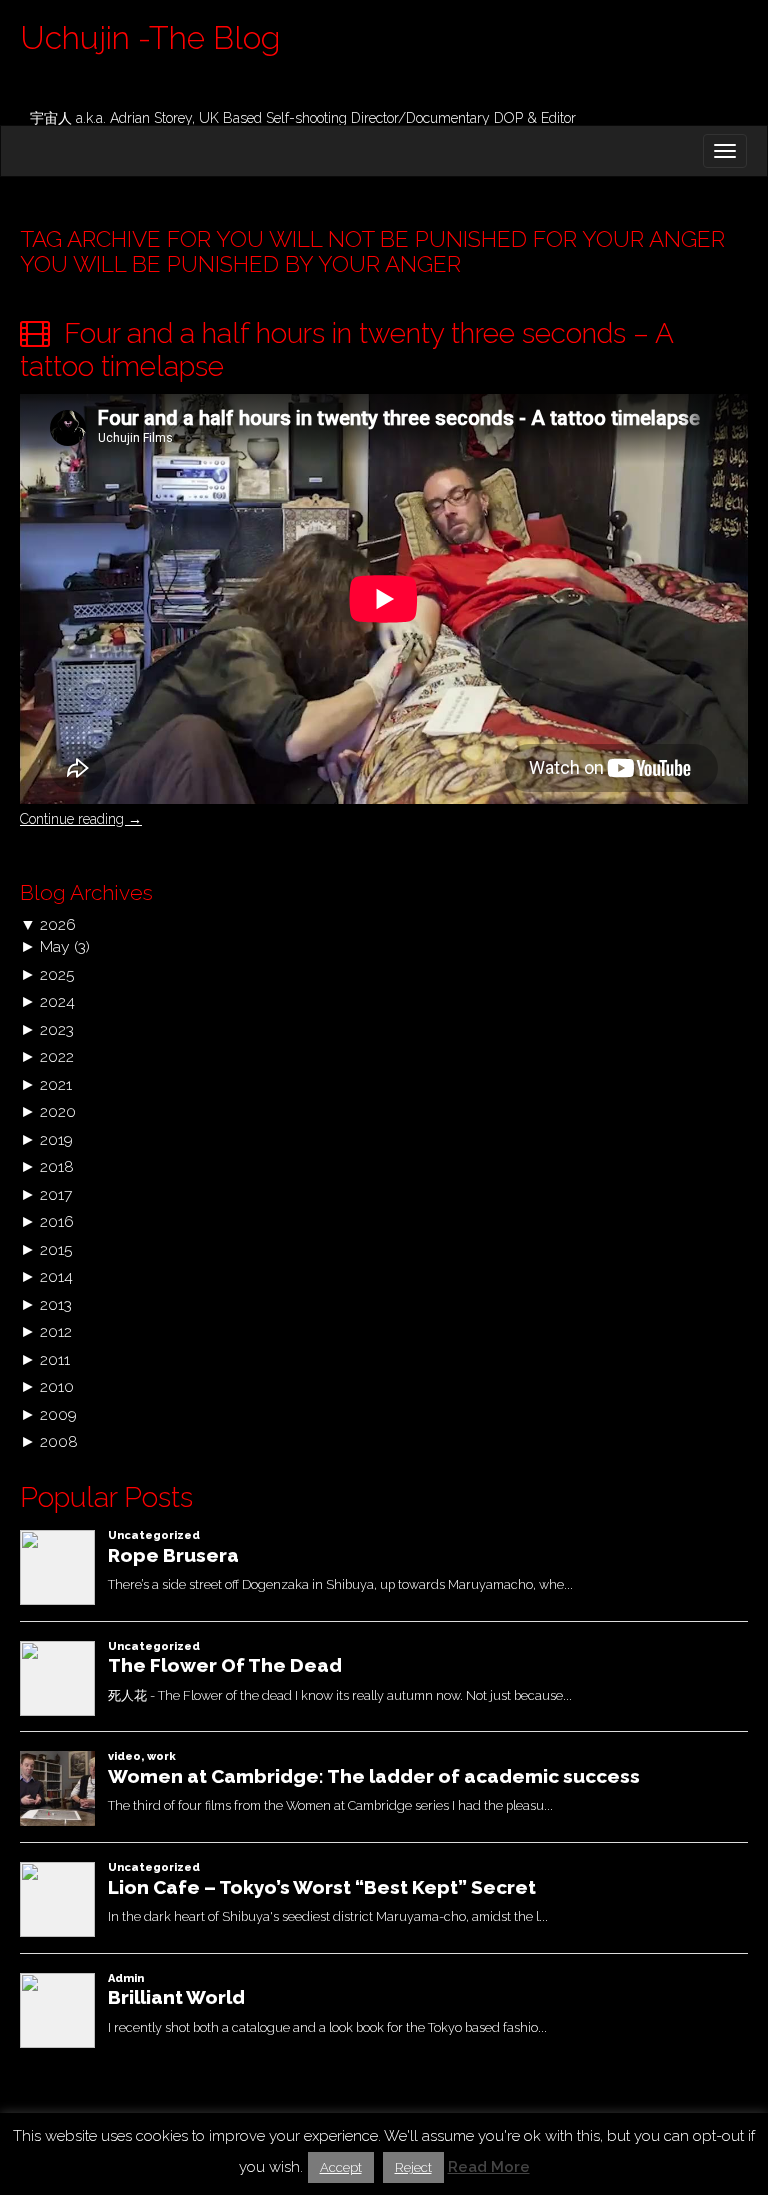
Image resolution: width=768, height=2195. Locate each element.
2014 (56, 1276)
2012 (56, 1331)
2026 (58, 924)
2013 (56, 1304)
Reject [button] (413, 2167)
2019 (56, 1139)
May (55, 946)
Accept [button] (341, 2167)
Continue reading (81, 819)
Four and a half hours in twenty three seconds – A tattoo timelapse (346, 350)
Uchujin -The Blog (150, 37)
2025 (57, 974)
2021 (56, 1084)
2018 (57, 1166)
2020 (58, 1111)
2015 (56, 1249)
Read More (489, 2167)
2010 (57, 1386)
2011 (55, 1359)
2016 (57, 1221)
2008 (59, 1441)
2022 (57, 1056)
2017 (56, 1194)
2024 (57, 1001)
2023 (57, 1029)
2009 (58, 1414)
